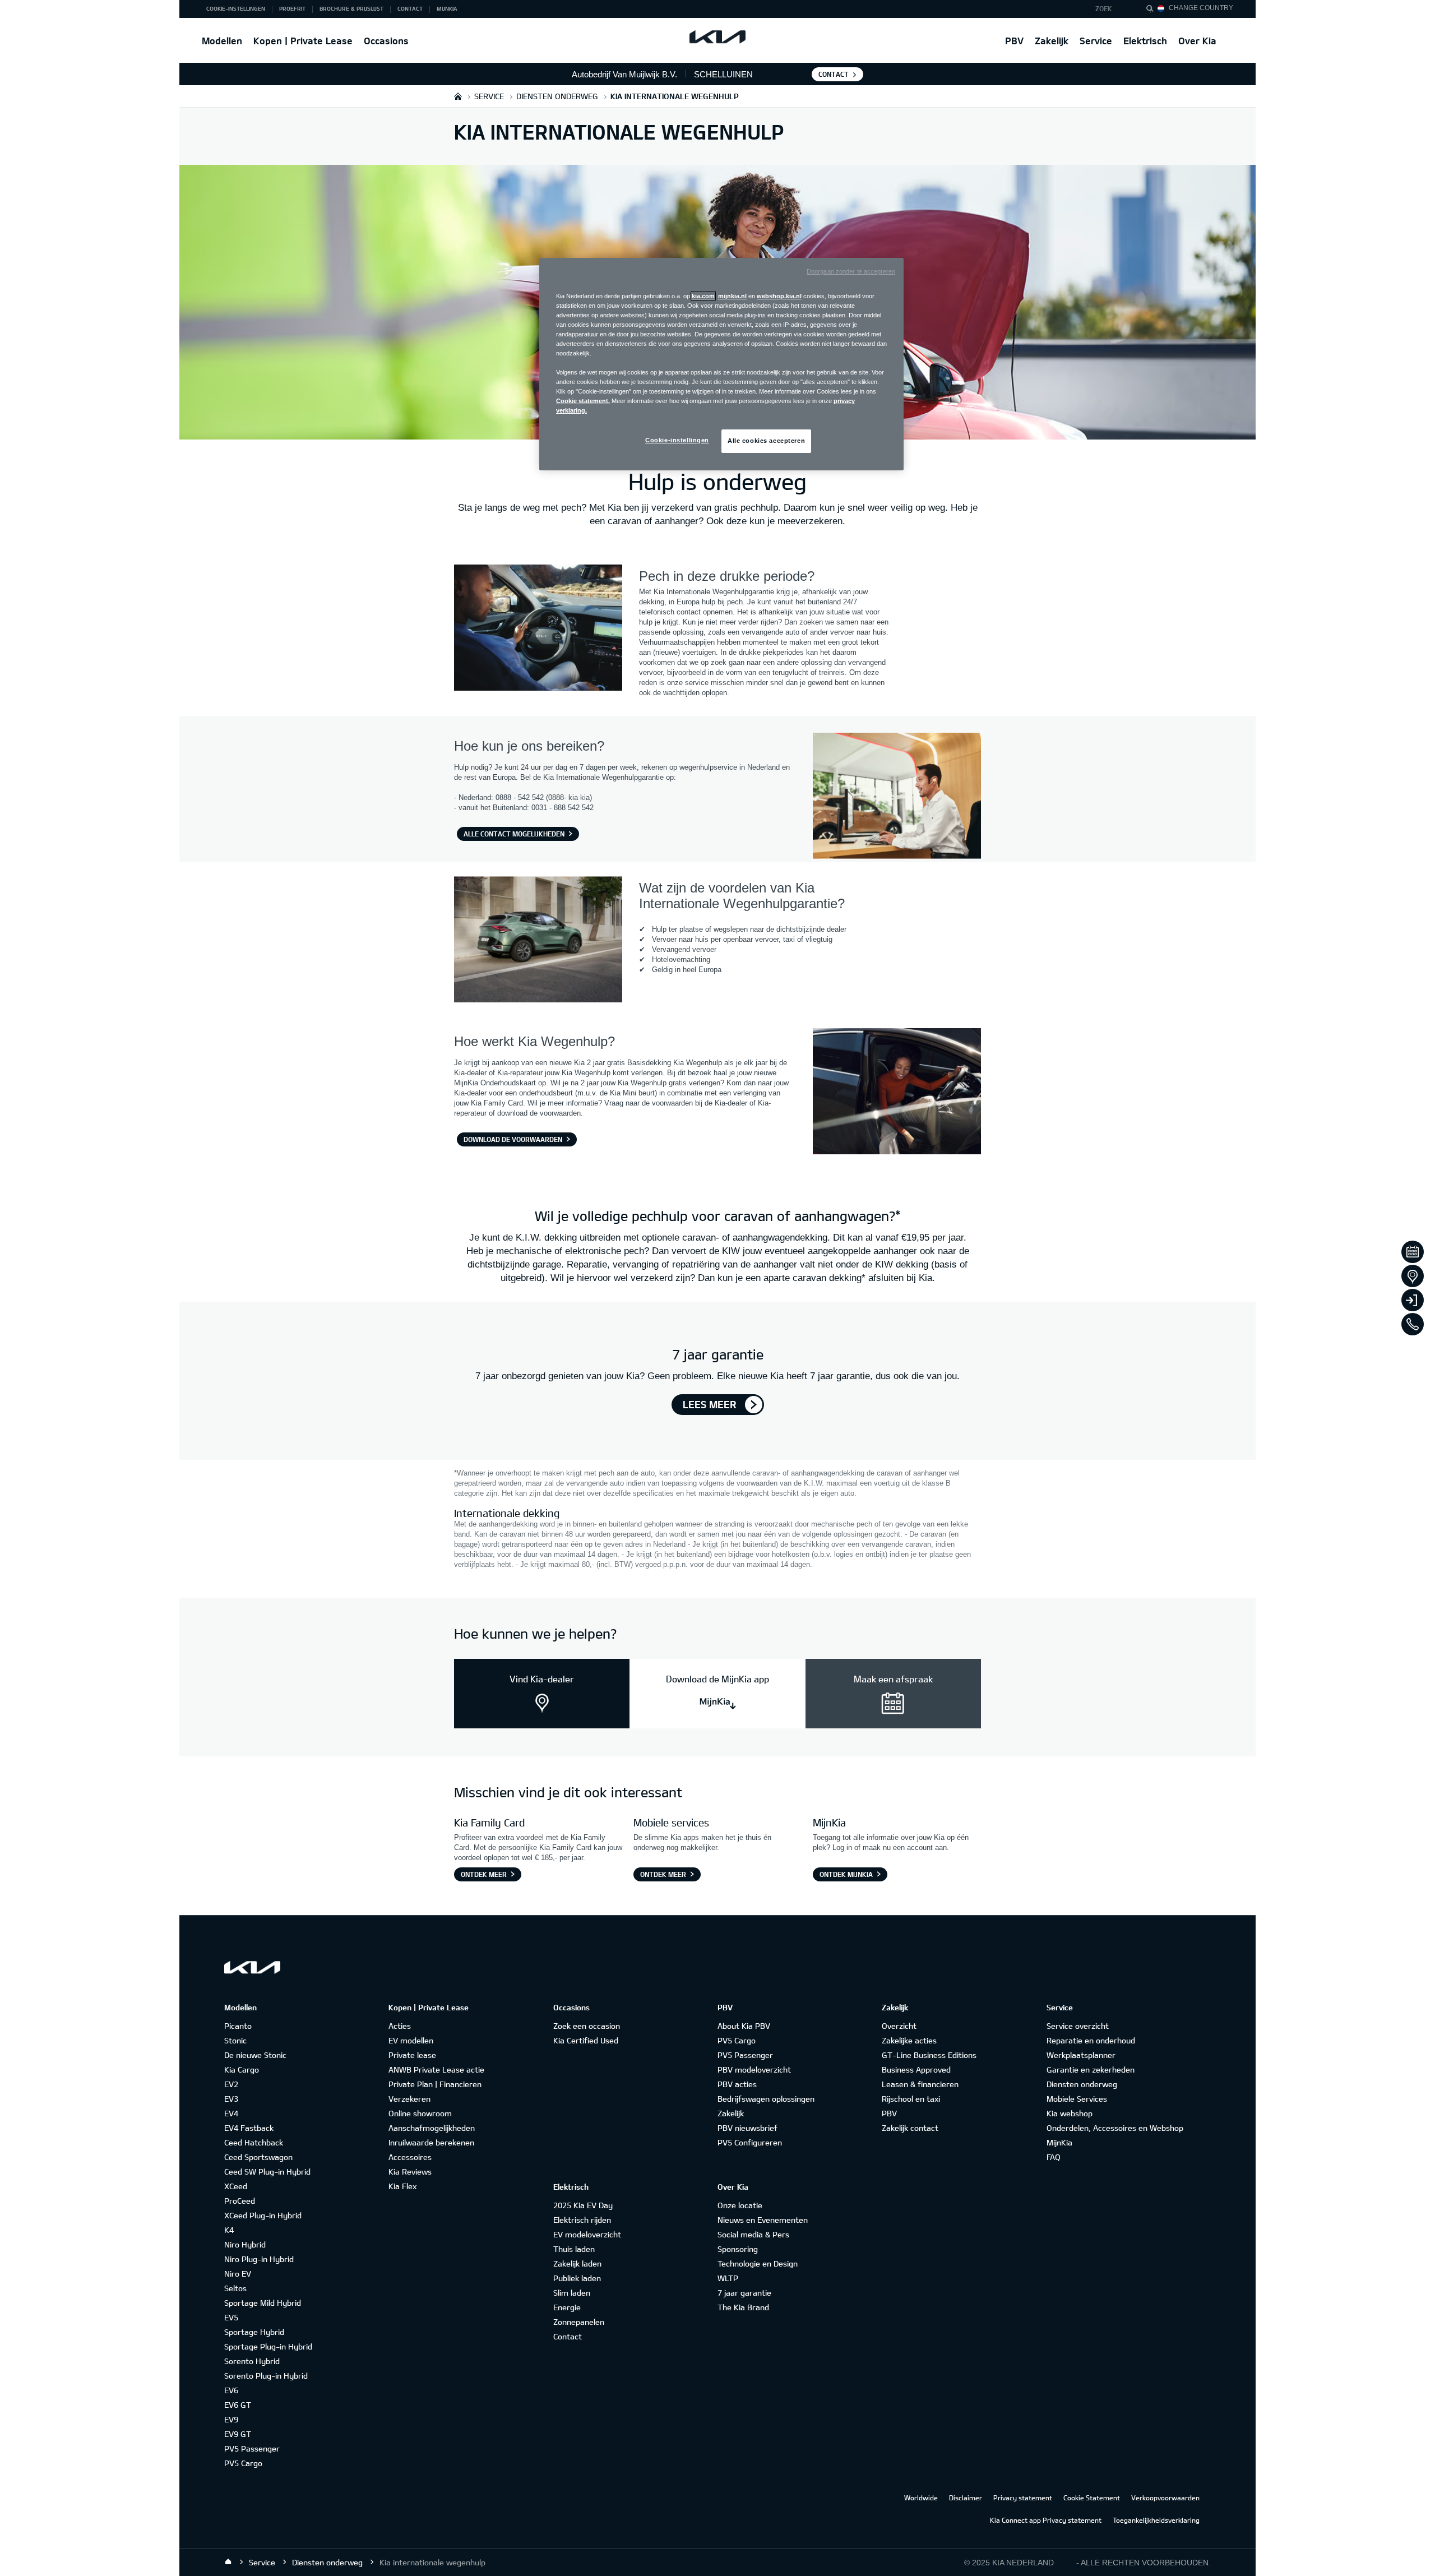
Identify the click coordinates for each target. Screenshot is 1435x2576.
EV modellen (411, 2040)
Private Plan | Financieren (435, 2084)
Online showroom (420, 2113)
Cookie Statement (1092, 2498)
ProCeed (240, 2201)
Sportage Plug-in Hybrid (268, 2346)
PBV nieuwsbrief (747, 2128)
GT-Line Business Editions (929, 2055)
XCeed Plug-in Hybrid (263, 2215)
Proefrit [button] (292, 8)
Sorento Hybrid (252, 2361)
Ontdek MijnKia (846, 1874)
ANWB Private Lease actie (436, 2069)
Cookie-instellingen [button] (236, 8)
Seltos (235, 2288)
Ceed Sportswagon (258, 2157)
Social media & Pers (753, 2234)
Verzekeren (409, 2099)
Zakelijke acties (909, 2040)
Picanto (238, 2026)
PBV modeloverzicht (754, 2069)
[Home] (228, 2562)
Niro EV (238, 2274)
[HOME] (458, 96)
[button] (1111, 9)
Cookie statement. (583, 401)
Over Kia (1197, 41)
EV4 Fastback (249, 2128)
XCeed (236, 2186)
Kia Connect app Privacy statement (1046, 2520)
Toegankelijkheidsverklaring (1156, 2520)
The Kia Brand (743, 2307)
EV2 (231, 2084)
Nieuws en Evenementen (763, 2220)
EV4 (231, 2113)
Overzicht (899, 2026)
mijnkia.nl (732, 296)
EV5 (231, 2317)
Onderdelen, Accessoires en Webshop (1115, 2128)
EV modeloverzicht (587, 2234)
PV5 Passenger (252, 2448)
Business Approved (916, 2069)
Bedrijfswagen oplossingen (766, 2099)
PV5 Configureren (750, 2142)
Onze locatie (740, 2205)
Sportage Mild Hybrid (263, 2303)
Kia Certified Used (586, 2040)
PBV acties (737, 2084)
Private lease (412, 2055)
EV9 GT (238, 2434)
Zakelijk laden (577, 2263)
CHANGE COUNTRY (1201, 8)
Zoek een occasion (587, 2026)
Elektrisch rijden (582, 2220)
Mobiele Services (1077, 2099)
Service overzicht (1078, 2026)
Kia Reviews (410, 2172)
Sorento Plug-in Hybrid (266, 2376)
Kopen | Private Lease (303, 41)
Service (1096, 41)
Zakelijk (1052, 41)
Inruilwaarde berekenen (431, 2142)
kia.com (703, 296)
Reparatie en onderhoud (1091, 2040)
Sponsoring (738, 2249)
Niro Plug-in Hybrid (259, 2259)
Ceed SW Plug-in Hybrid (267, 2172)
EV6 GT (238, 2405)
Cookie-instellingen (677, 440)
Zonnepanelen (579, 2322)
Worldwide (921, 2498)
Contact (834, 74)
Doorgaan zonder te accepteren (851, 271)
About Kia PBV (744, 2026)
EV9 (231, 2419)
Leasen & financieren (920, 2084)
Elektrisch (1145, 41)
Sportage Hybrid (254, 2332)
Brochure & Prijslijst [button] (351, 8)
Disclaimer (966, 2498)
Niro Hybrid (245, 2244)
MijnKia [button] (447, 8)
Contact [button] (410, 8)
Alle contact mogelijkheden (514, 834)
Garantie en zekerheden (1091, 2069)
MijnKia (1059, 2142)
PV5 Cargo (243, 2463)
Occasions (386, 41)
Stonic (235, 2040)
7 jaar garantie (744, 2293)
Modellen (222, 41)
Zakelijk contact (910, 2128)
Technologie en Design (758, 2263)
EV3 (231, 2099)
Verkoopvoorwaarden (1165, 2498)
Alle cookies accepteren (766, 441)
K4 (229, 2230)
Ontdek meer (484, 1874)
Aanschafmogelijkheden (432, 2128)
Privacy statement (1023, 2498)
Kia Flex (402, 2186)
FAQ (1054, 2157)
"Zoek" (1153, 10)
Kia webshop (1070, 2113)
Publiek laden (577, 2278)
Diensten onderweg (1082, 2084)
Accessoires (410, 2157)
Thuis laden (574, 2249)
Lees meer (710, 1404)
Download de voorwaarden (513, 1139)
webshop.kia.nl (779, 296)
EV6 (231, 2390)
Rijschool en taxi (911, 2099)
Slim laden (572, 2293)
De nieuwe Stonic (255, 2055)
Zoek (1104, 8)
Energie (567, 2307)
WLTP (728, 2278)
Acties (400, 2026)
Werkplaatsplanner (1081, 2055)
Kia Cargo (242, 2069)
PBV (1014, 41)
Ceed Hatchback (254, 2142)
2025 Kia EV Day (583, 2205)
